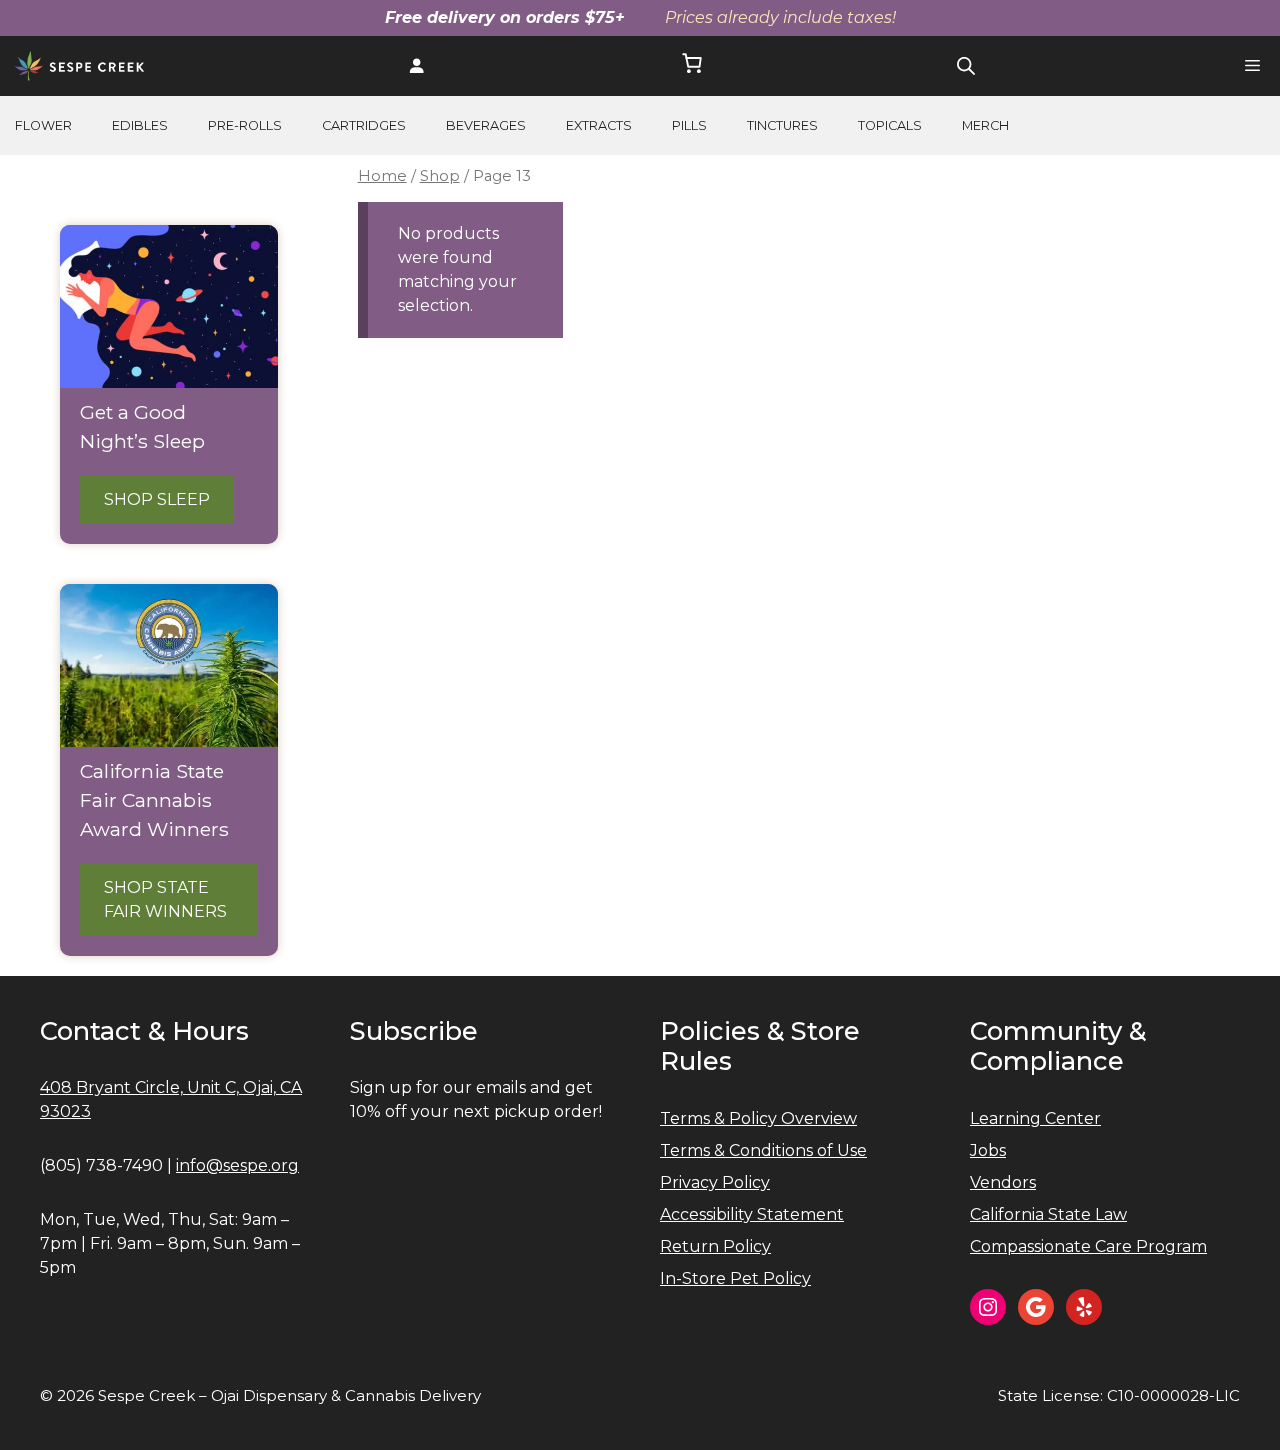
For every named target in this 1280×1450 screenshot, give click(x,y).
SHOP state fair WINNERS (165, 899)
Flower (43, 125)
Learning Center (1035, 1118)
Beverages (486, 125)
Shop (440, 176)
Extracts (599, 125)
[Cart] (692, 66)
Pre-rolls (245, 125)
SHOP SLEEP (157, 499)
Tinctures (782, 125)
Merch (985, 125)
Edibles (140, 125)
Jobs (988, 1150)
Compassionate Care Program (1088, 1246)
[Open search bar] (966, 66)
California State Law (1048, 1214)
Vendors (1003, 1182)
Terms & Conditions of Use (763, 1150)
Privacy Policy (715, 1182)
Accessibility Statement (752, 1214)
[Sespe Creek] (79, 66)
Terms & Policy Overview (758, 1118)
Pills (689, 125)
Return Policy (715, 1246)
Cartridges (364, 125)
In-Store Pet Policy (735, 1278)
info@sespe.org (237, 1165)
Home (382, 176)
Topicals (890, 125)
